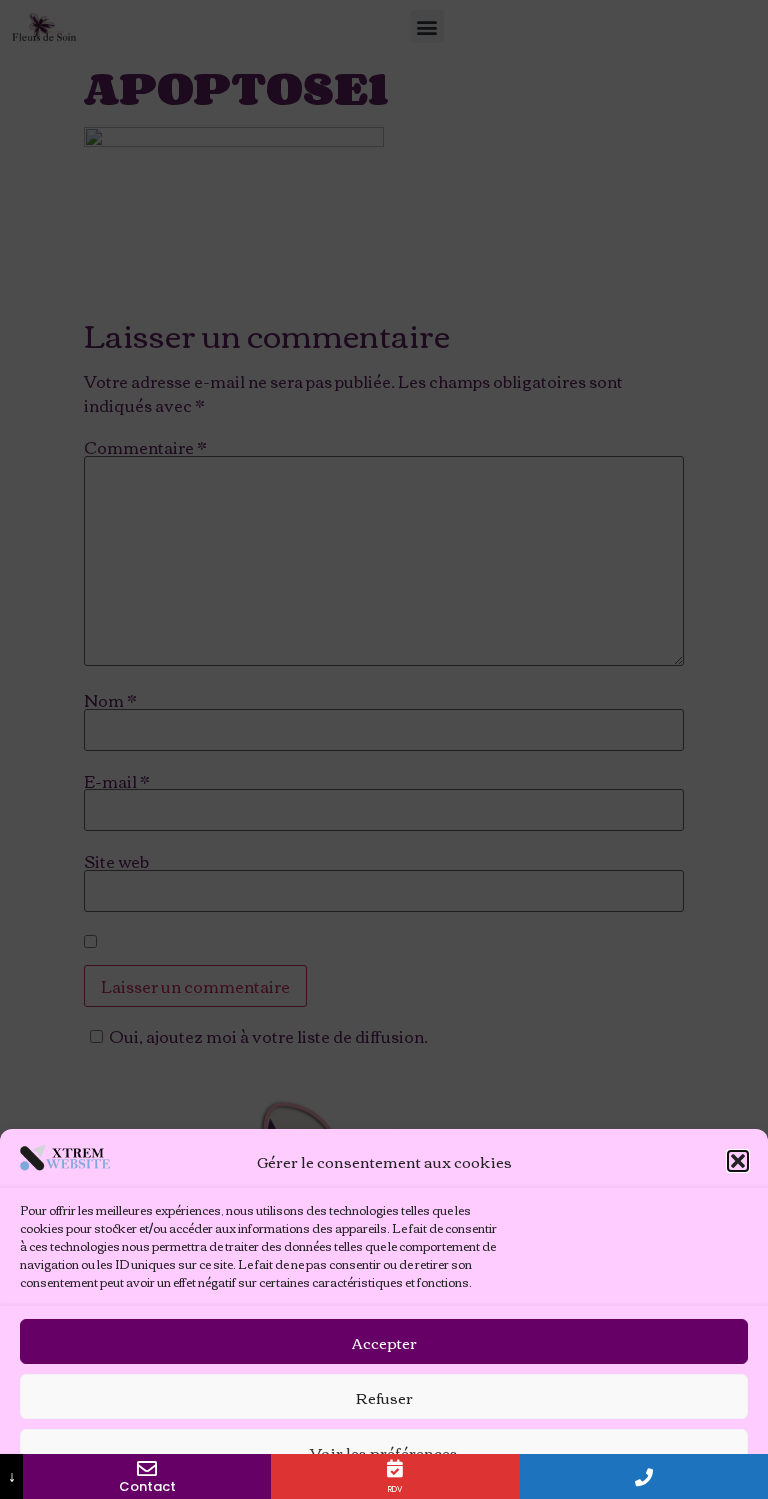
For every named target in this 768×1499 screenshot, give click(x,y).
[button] (738, 1161)
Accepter (384, 1342)
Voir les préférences (384, 1452)
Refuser (384, 1397)
